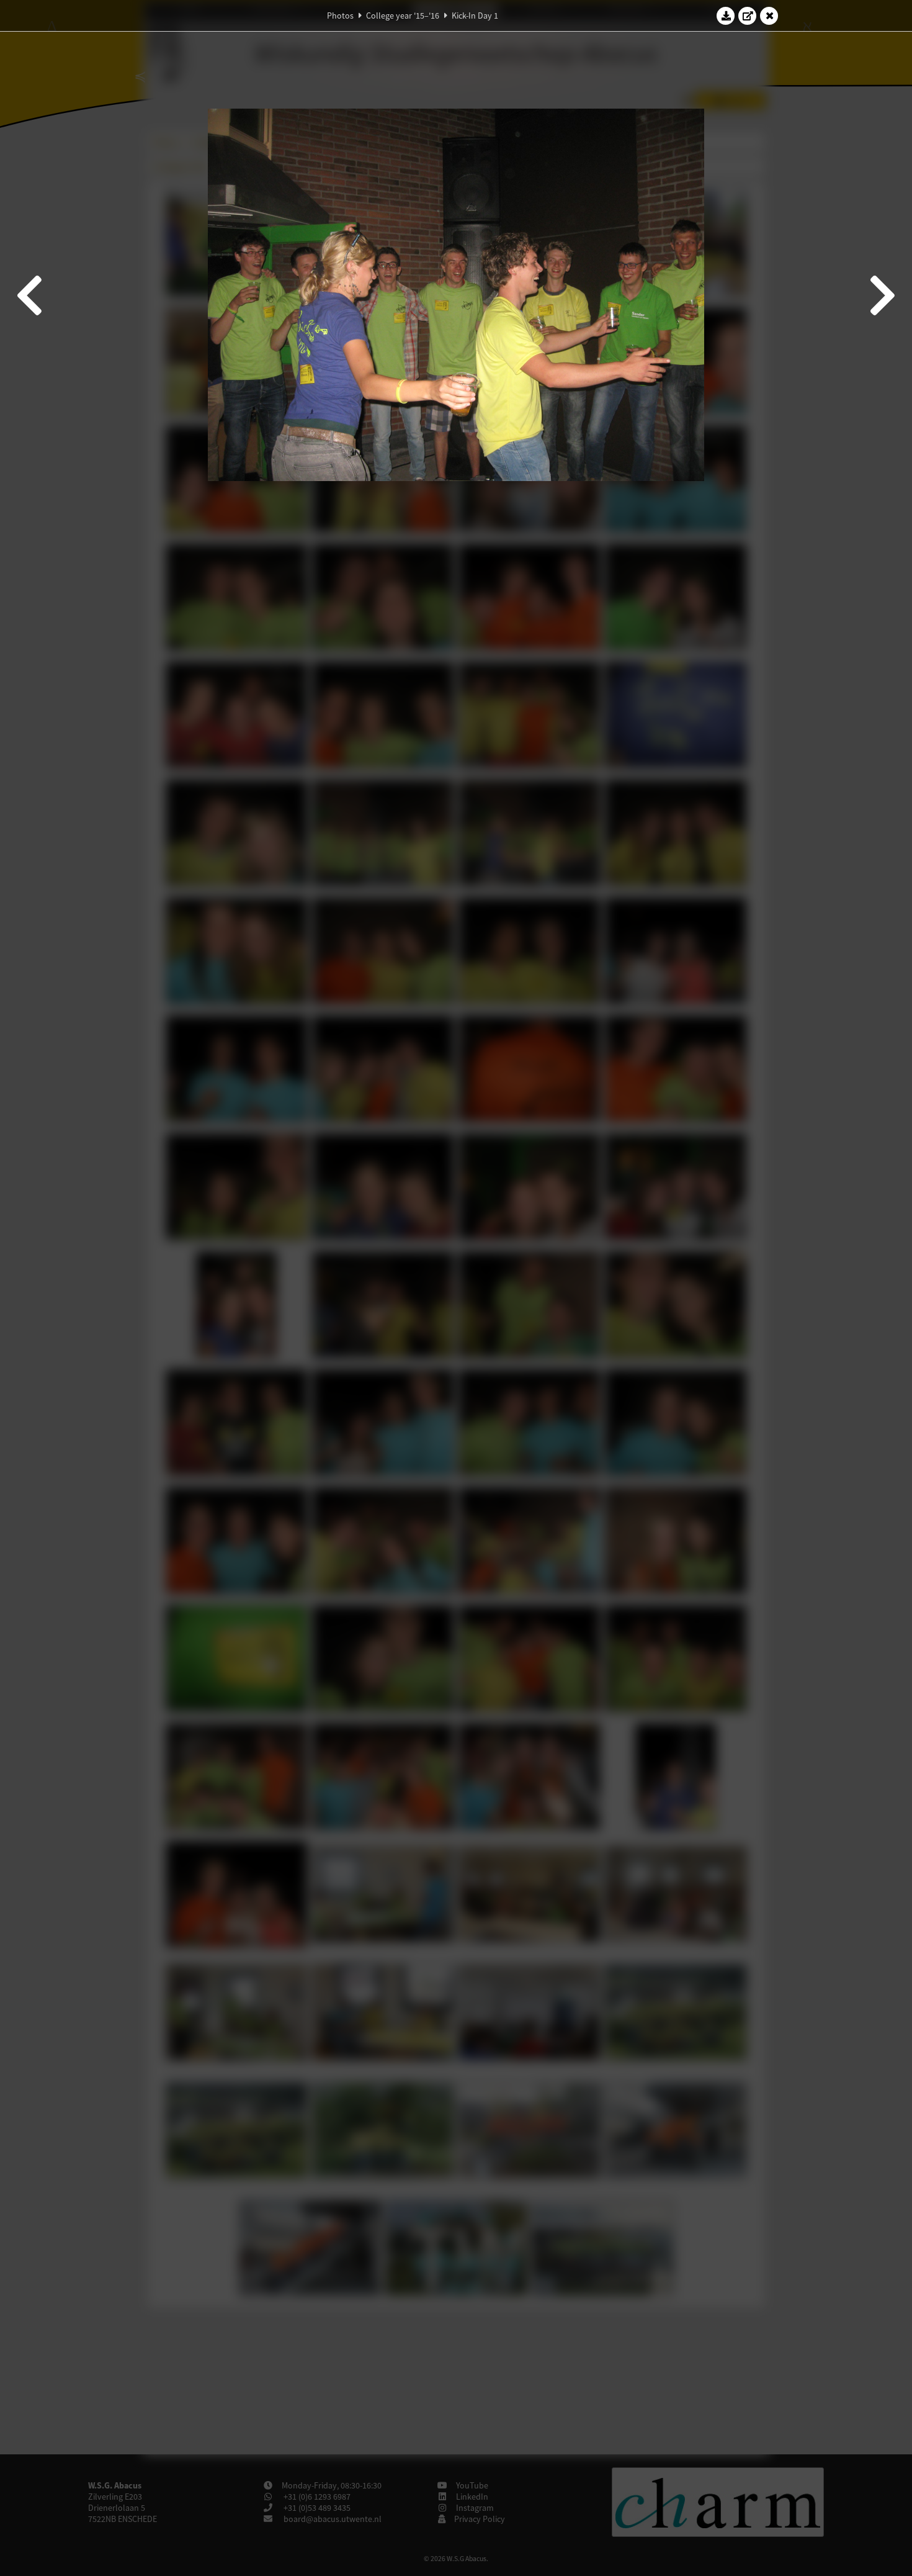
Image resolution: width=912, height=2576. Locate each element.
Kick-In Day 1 (475, 16)
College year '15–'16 (403, 16)
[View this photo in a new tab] (748, 16)
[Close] (769, 16)
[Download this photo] (726, 16)
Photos (340, 16)
